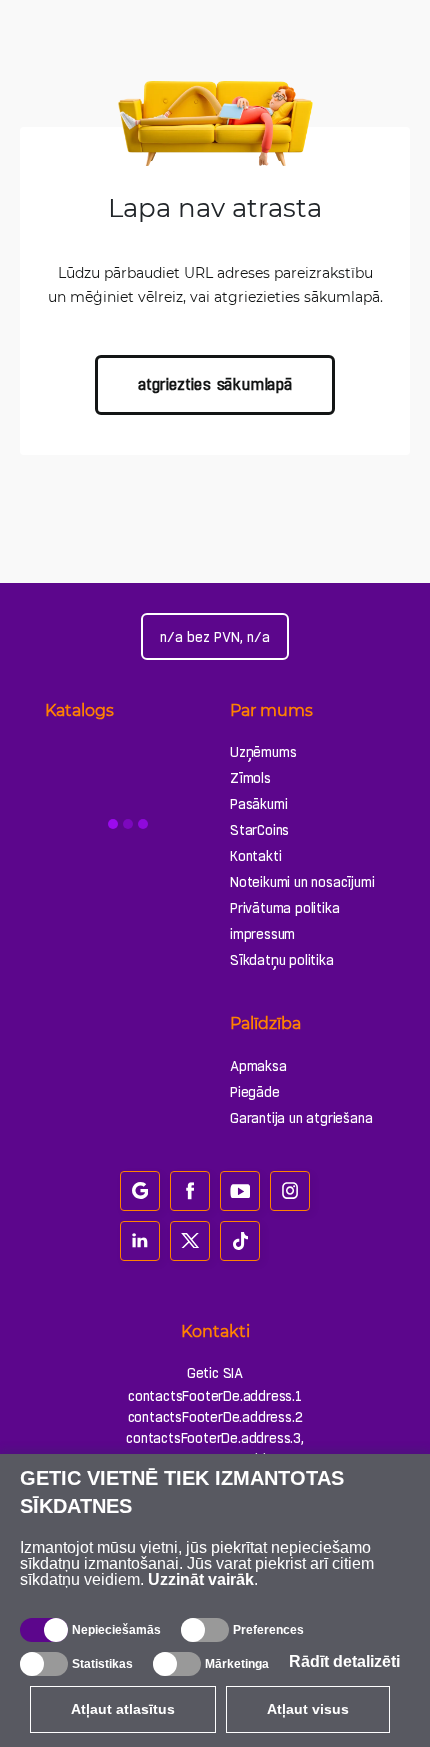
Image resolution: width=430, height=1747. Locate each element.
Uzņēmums (263, 752)
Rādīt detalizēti (344, 1661)
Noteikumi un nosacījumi (302, 882)
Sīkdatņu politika (282, 960)
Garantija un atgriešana (301, 1118)
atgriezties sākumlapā (215, 384)
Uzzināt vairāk (201, 1579)
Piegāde (255, 1092)
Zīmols (250, 778)
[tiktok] (240, 1241)
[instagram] (290, 1191)
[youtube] (240, 1191)
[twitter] (190, 1241)
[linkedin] (140, 1241)
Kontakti (255, 856)
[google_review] (140, 1191)
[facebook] (190, 1191)
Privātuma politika (284, 908)
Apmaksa (258, 1066)
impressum (262, 934)
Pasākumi (258, 804)
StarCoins (259, 830)
